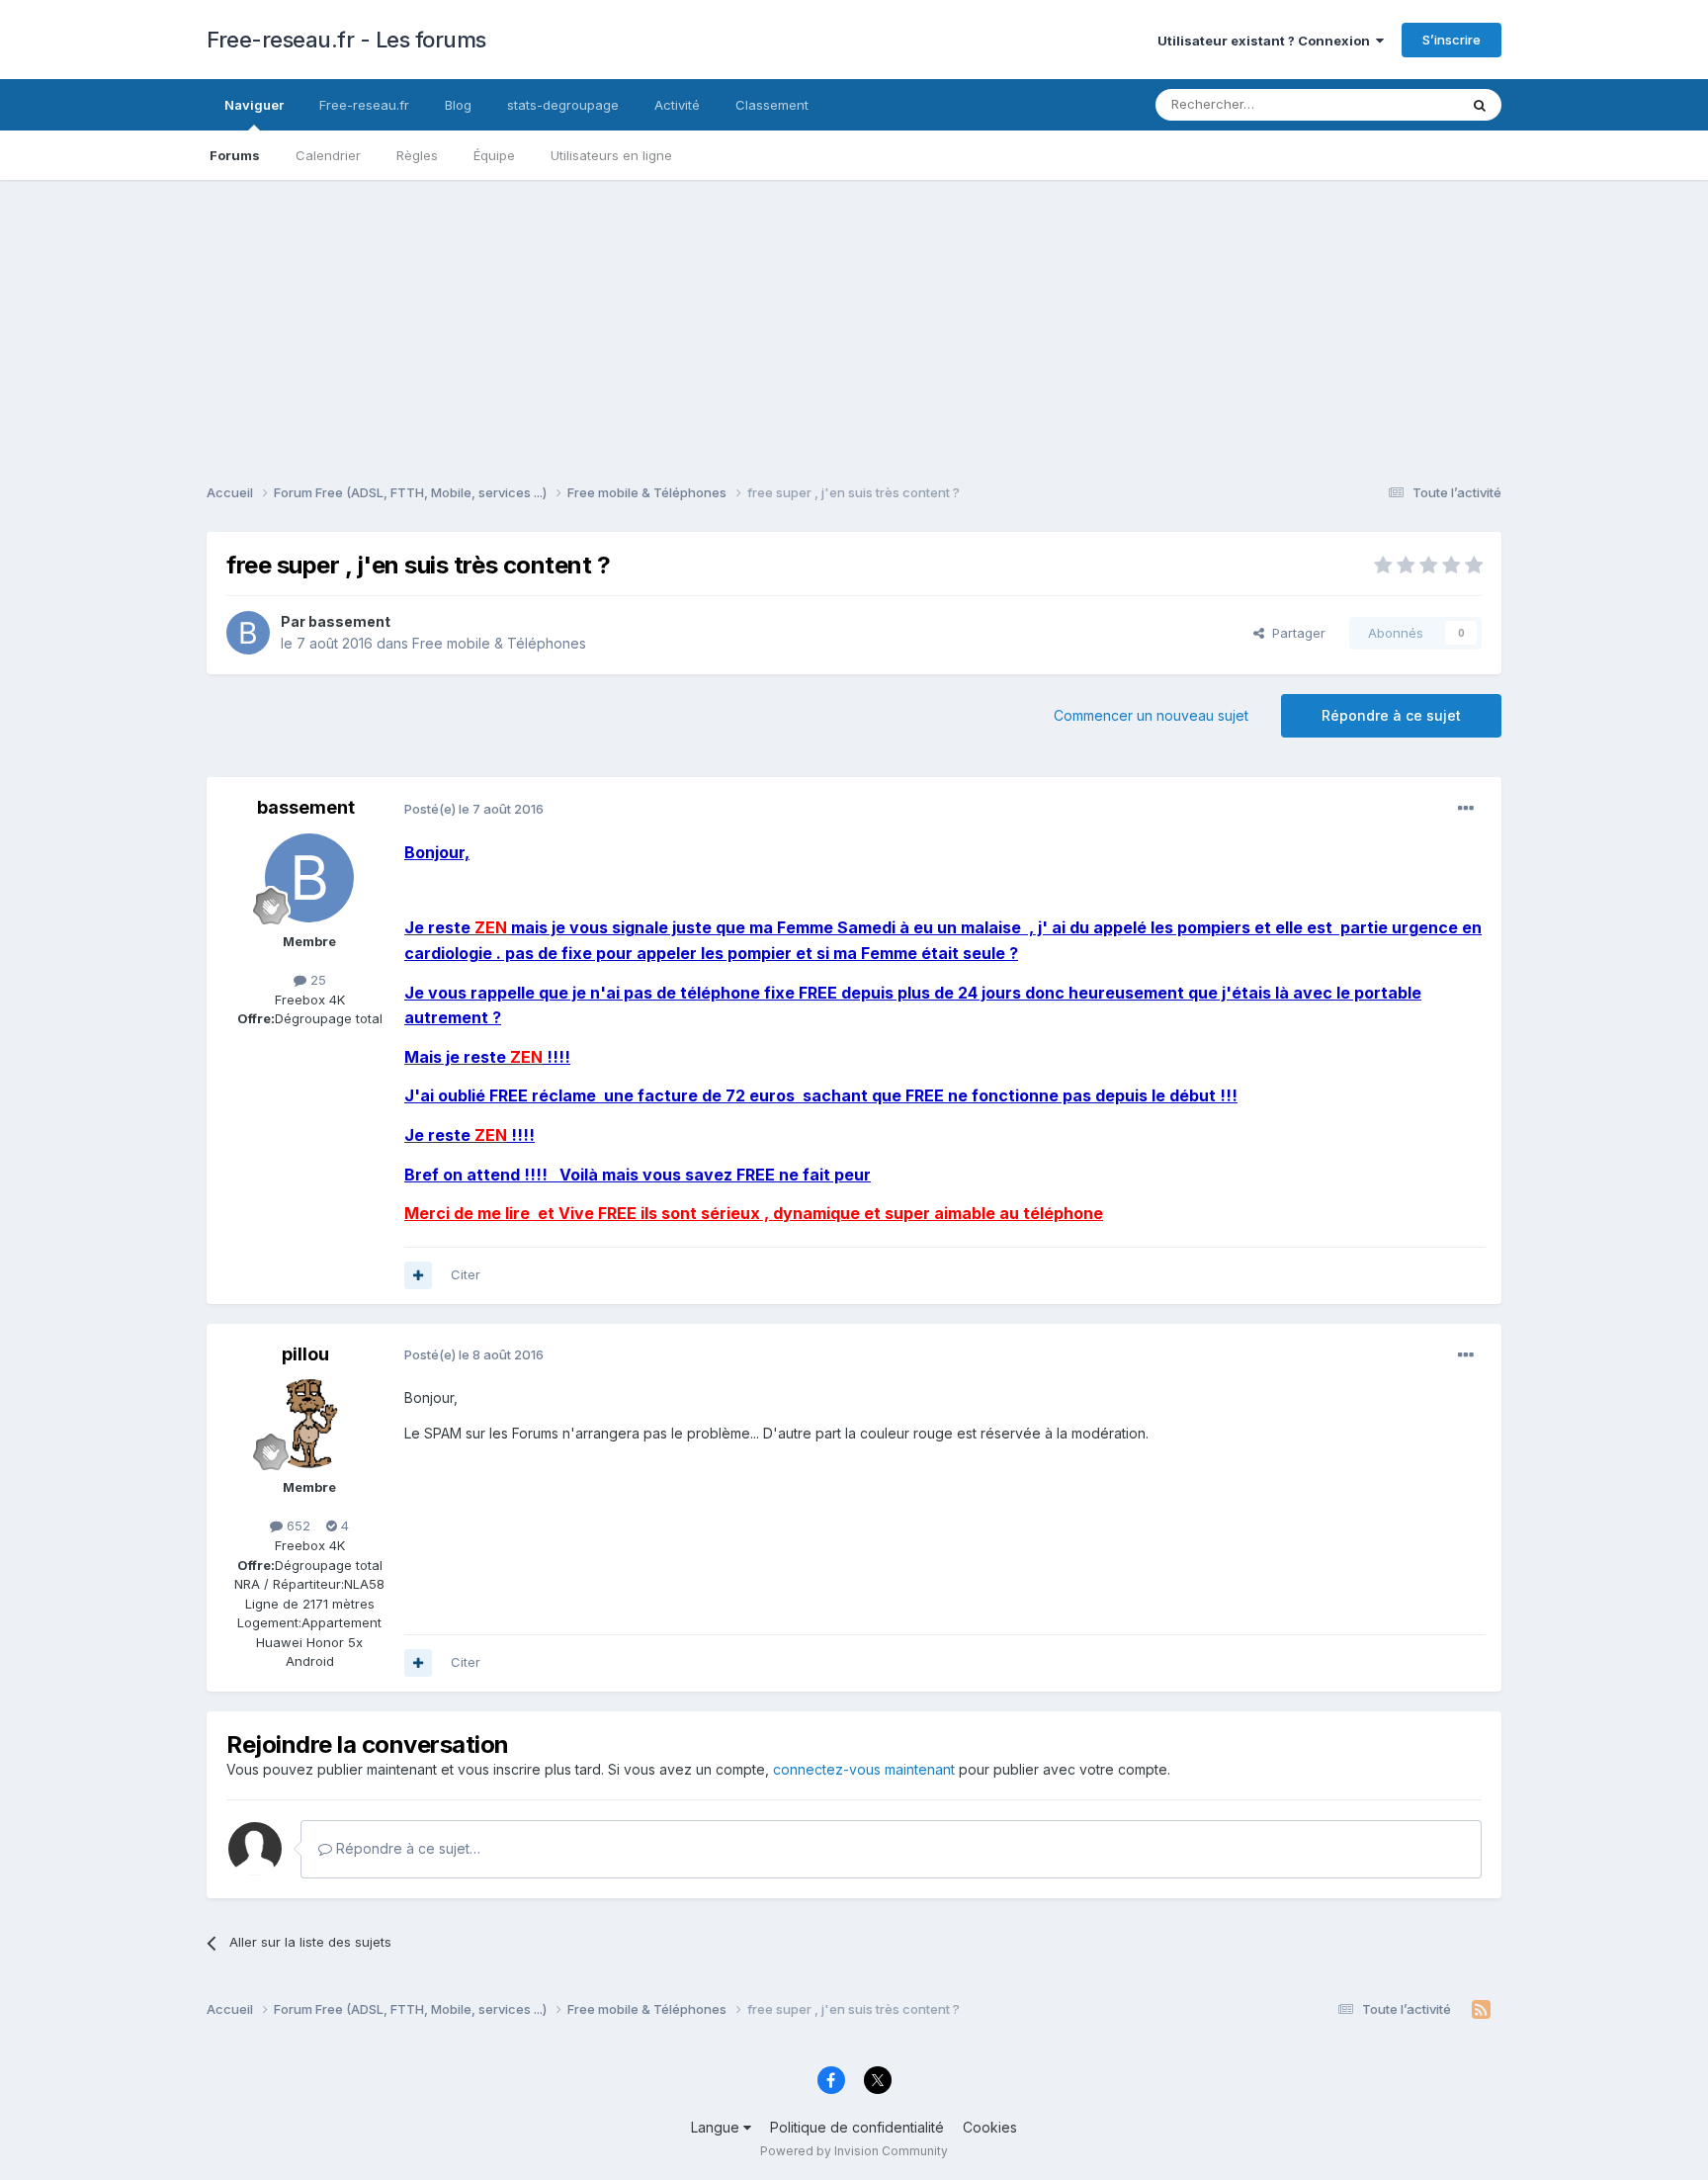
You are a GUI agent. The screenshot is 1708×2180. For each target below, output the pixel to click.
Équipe (494, 155)
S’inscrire (1452, 40)
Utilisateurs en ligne (611, 155)
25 (316, 980)
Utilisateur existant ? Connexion (1267, 41)
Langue (717, 2127)
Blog (458, 105)
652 (297, 1526)
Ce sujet (1407, 104)
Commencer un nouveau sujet (1151, 715)
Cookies (990, 2127)
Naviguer (254, 105)
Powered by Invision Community (854, 2151)
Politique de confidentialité (857, 2127)
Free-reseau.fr (364, 105)
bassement (349, 621)
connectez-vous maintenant (864, 1769)
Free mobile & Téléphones (499, 643)
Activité (677, 105)
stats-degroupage (563, 105)
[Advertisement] (854, 318)
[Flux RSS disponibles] (1481, 2010)
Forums (235, 155)
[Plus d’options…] (1466, 809)
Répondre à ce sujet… (406, 1848)
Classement (772, 105)
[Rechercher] (1480, 105)
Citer (466, 1274)
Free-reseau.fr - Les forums (346, 40)
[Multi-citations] (418, 1275)
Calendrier (328, 155)
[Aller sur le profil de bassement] (248, 633)
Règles (417, 155)
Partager (1295, 633)
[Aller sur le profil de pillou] (309, 1424)
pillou (305, 1354)
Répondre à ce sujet (1391, 715)
